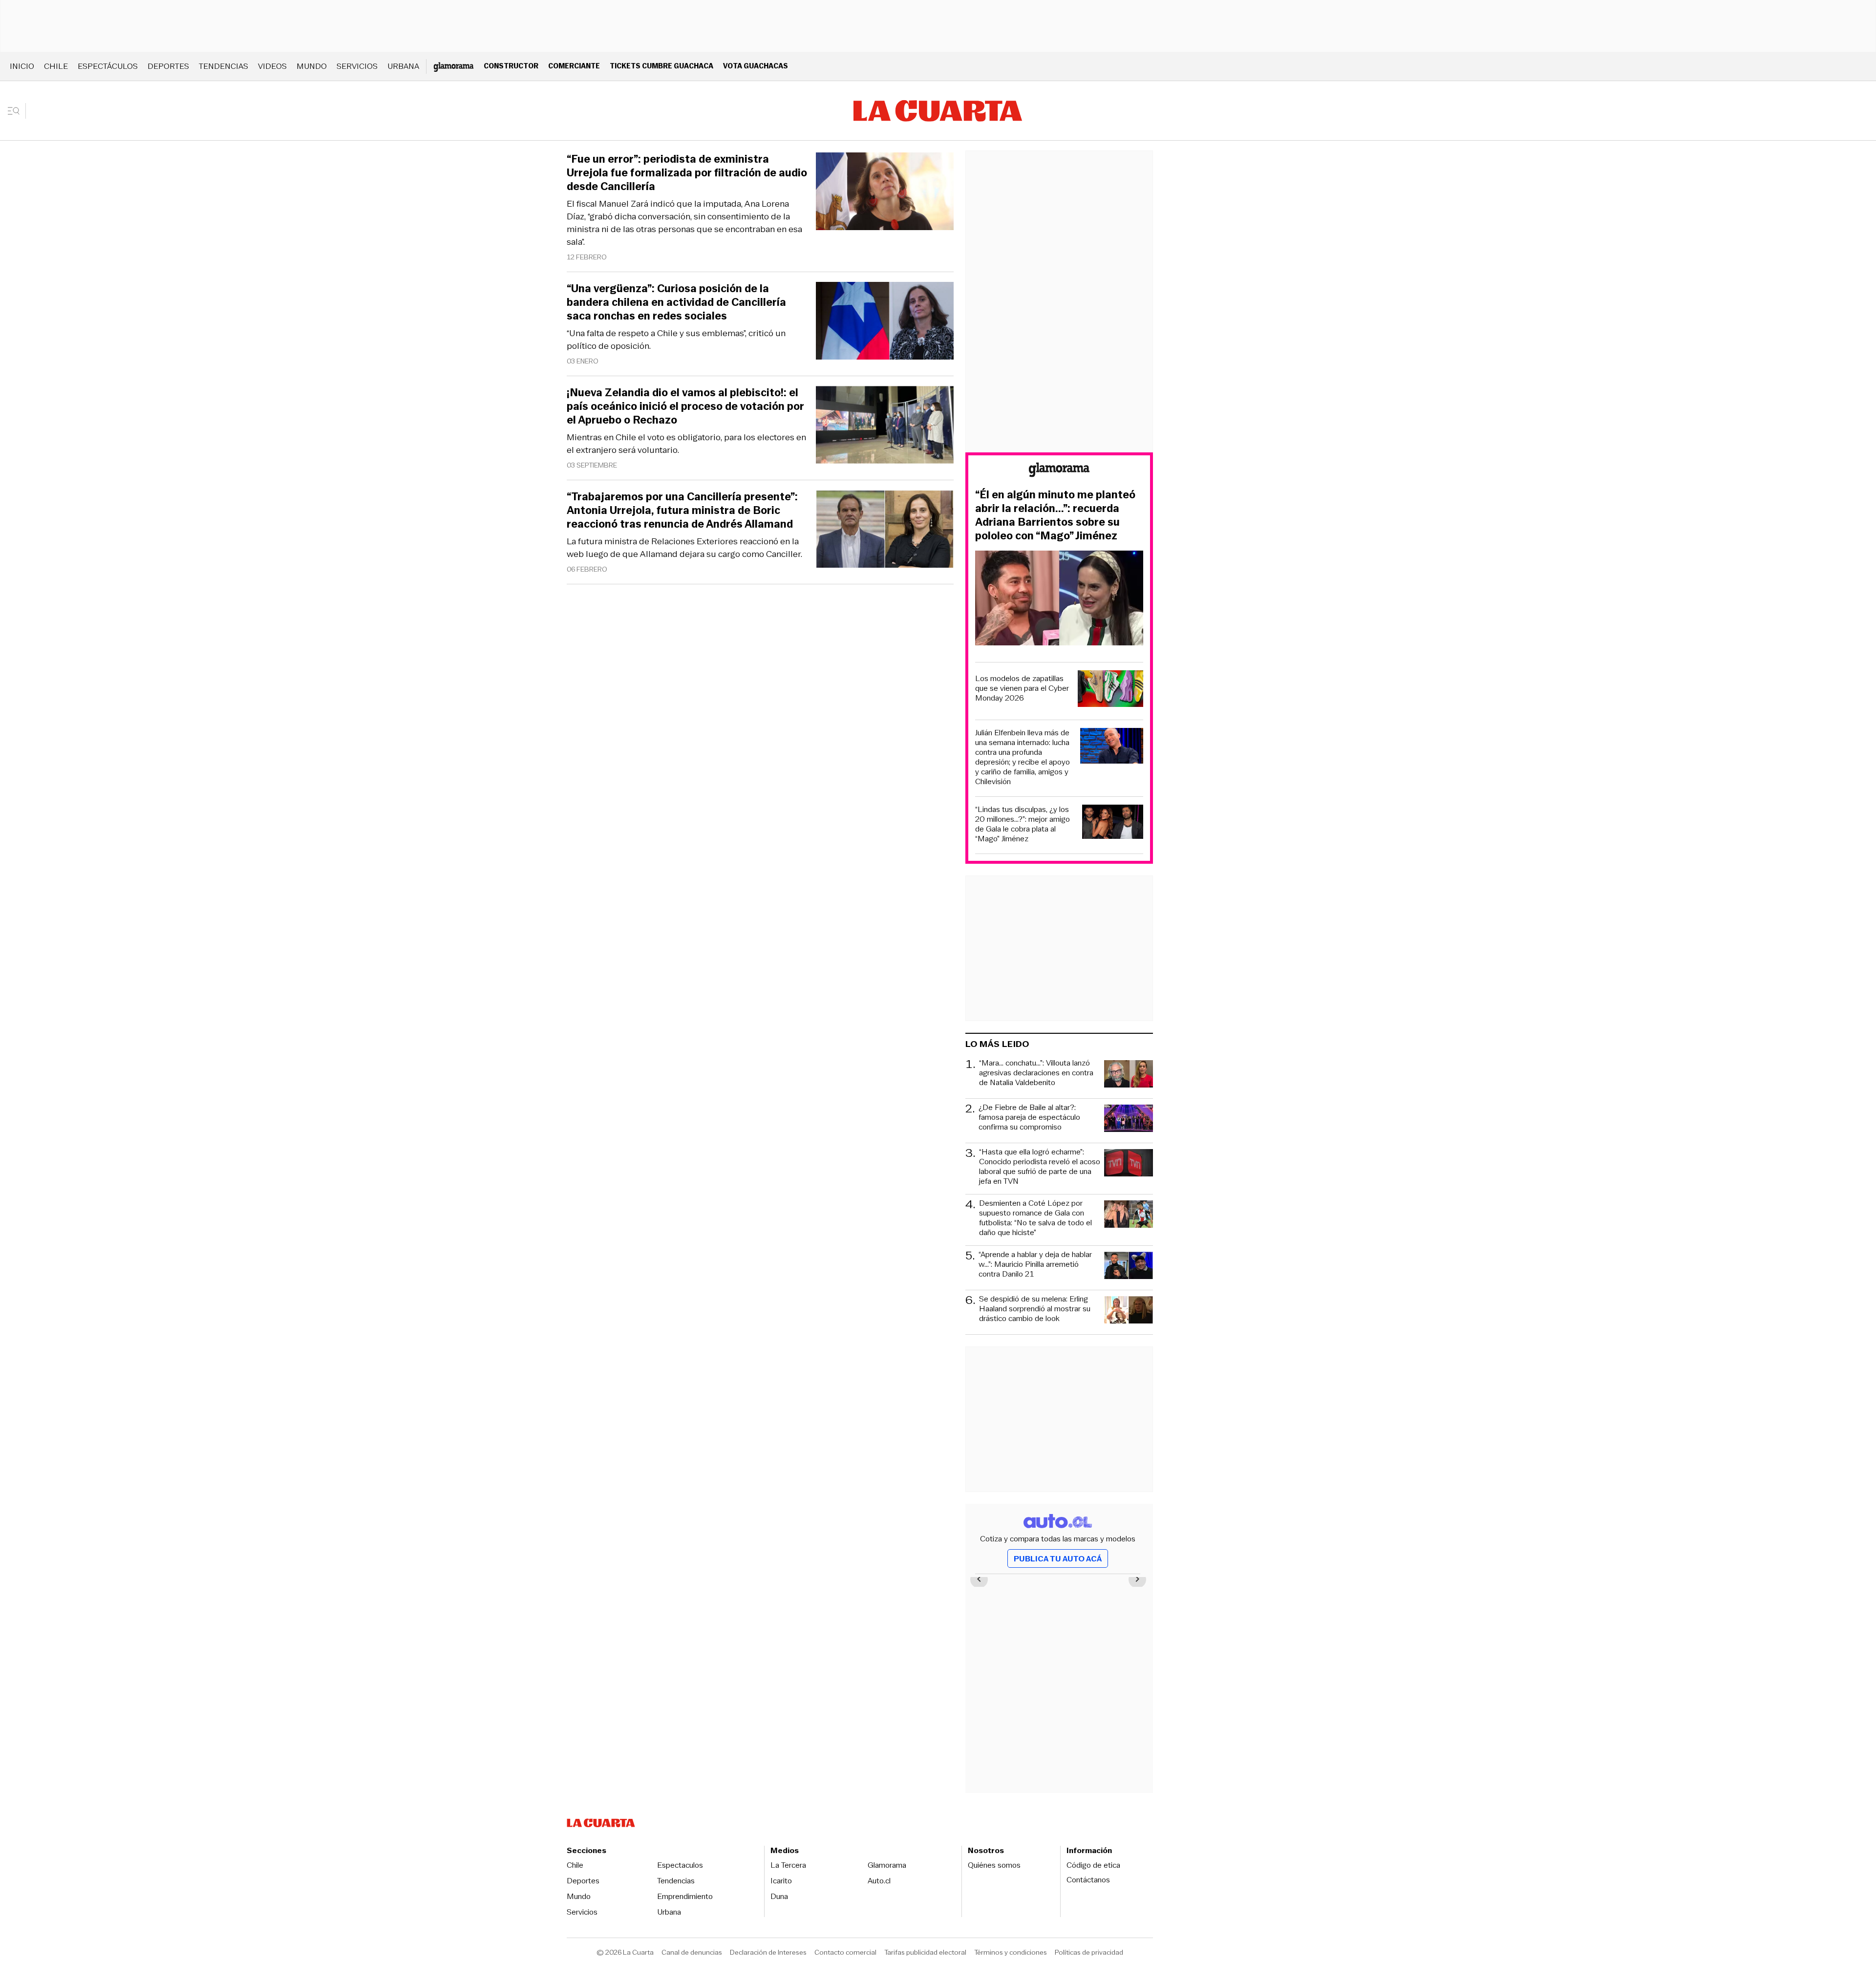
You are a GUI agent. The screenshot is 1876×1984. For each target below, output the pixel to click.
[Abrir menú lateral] (17, 111)
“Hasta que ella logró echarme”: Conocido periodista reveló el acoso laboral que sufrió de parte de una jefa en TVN (1040, 1167)
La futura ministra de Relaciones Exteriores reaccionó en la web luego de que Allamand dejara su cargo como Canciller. (684, 548)
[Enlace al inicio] (1059, 471)
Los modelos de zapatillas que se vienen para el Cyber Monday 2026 (1022, 688)
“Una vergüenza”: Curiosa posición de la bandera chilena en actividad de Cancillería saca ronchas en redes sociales (676, 302)
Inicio (22, 66)
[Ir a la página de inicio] (938, 111)
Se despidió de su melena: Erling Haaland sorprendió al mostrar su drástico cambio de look (1035, 1309)
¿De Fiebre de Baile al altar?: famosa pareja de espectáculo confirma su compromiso (1029, 1118)
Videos (272, 66)
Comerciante (574, 66)
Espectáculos (108, 66)
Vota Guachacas (756, 66)
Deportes (168, 66)
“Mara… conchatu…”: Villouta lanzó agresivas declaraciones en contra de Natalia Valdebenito (1036, 1073)
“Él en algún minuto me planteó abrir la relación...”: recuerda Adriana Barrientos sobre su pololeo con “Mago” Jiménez (1055, 515)
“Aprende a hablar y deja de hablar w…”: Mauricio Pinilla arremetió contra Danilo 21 (1035, 1265)
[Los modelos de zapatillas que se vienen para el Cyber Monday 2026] (1110, 690)
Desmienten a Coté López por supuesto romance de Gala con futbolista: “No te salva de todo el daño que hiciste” (1035, 1218)
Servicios (357, 66)
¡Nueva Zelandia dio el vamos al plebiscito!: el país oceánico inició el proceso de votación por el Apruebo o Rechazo (685, 406)
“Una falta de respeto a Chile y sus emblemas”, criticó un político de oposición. (676, 340)
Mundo (312, 66)
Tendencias (224, 66)
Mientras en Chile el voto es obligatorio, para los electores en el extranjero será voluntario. (686, 444)
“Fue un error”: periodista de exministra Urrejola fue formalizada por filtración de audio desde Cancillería (687, 173)
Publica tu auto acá (1058, 1559)
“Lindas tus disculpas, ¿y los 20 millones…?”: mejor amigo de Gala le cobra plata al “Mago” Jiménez (1023, 824)
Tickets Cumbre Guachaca (661, 66)
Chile (56, 66)
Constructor (511, 66)
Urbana (403, 66)
